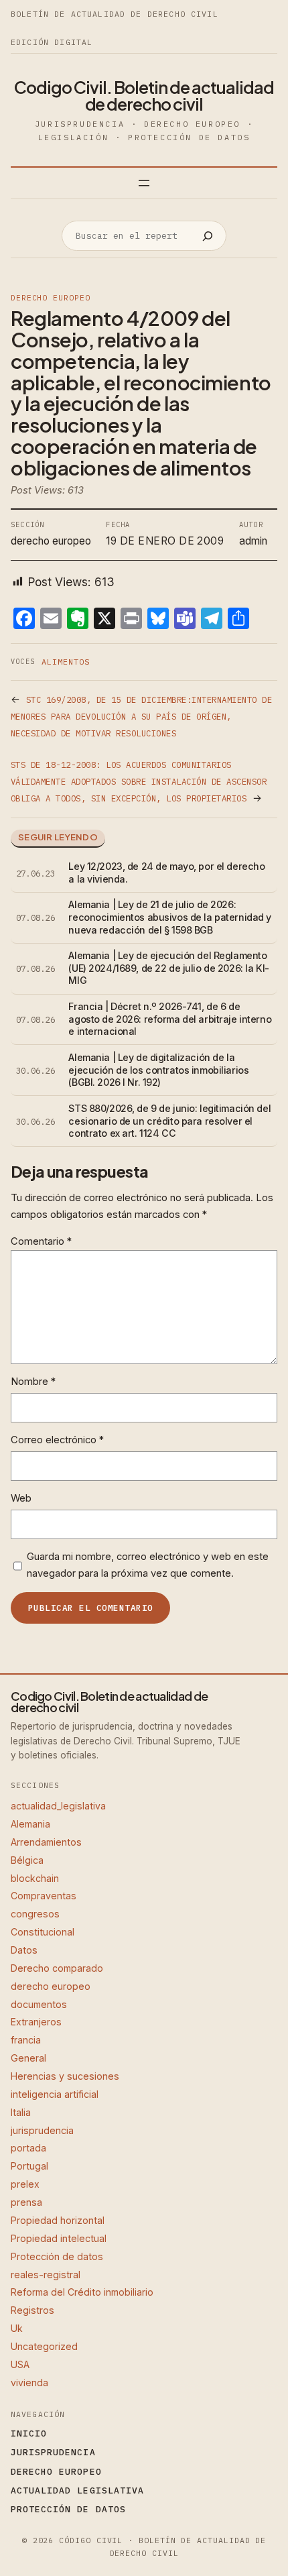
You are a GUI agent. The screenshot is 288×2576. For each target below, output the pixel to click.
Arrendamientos (46, 1842)
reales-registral (46, 2275)
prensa (26, 2202)
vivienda (29, 2383)
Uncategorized (44, 2346)
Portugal (29, 2166)
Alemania (30, 1824)
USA (20, 2364)
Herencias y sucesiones (65, 2076)
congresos (35, 1914)
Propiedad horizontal (58, 2220)
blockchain (35, 1878)
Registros (32, 2310)
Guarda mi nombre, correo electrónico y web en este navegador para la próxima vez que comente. (148, 1565)
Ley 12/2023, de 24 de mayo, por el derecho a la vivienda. (166, 873)
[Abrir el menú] (144, 183)
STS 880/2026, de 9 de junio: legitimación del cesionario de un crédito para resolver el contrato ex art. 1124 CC (169, 1121)
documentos (39, 2004)
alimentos (66, 662)
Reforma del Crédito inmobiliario (82, 2292)
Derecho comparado (57, 1968)
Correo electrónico (57, 1440)
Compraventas (44, 1896)
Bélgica (27, 1860)
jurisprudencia (42, 2130)
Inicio (29, 2433)
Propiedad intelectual (59, 2238)
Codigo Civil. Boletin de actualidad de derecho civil (144, 96)
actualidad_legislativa (58, 1806)
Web (21, 1498)
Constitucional (43, 1932)
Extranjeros (36, 2022)
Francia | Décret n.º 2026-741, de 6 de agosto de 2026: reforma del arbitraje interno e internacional (170, 1019)
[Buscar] (208, 236)
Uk (17, 2328)
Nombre (33, 1382)
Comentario (41, 1241)
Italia (21, 2112)
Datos (24, 1950)
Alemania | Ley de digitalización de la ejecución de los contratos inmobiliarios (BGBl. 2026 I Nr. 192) (158, 1070)
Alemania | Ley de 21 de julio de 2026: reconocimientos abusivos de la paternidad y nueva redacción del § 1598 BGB (170, 917)
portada (28, 2148)
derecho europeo (50, 298)
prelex (25, 2184)
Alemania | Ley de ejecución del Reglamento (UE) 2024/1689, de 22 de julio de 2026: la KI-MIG (168, 968)
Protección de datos (57, 2256)
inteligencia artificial (55, 2094)
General (28, 2058)
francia (26, 2040)
